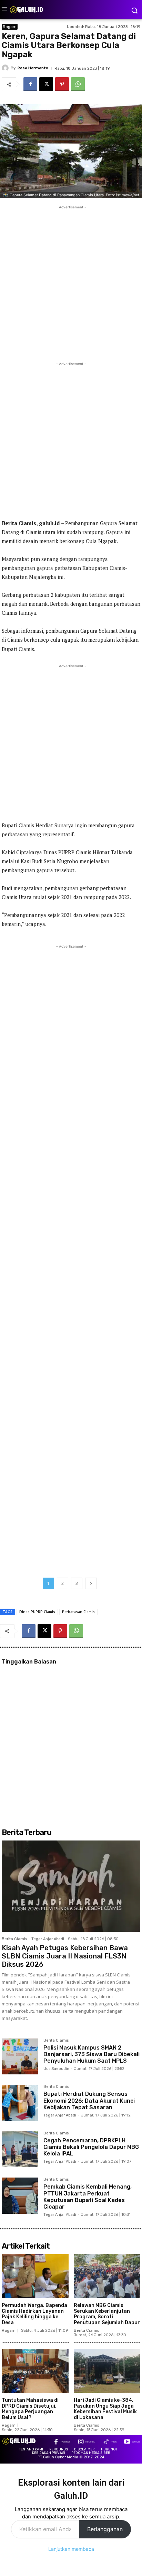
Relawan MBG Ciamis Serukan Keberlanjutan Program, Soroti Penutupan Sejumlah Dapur (107, 2314)
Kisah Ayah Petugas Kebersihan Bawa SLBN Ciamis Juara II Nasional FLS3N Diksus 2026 (65, 1956)
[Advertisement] (71, 282)
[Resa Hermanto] (6, 68)
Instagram (90, 2442)
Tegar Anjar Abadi (48, 1939)
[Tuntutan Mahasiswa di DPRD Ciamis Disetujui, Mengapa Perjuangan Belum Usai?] (35, 2371)
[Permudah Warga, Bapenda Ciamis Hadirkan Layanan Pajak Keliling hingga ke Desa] (35, 2276)
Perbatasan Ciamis (78, 1612)
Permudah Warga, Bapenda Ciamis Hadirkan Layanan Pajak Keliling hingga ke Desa (34, 2314)
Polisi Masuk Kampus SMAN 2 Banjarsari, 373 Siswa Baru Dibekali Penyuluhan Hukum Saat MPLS (92, 2054)
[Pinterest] (62, 84)
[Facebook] (30, 84)
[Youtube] (127, 2442)
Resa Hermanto (33, 68)
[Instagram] (81, 2442)
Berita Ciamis (14, 1939)
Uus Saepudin (56, 2069)
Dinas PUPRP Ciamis (37, 1612)
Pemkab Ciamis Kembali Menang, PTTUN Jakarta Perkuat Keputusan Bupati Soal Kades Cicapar (88, 2197)
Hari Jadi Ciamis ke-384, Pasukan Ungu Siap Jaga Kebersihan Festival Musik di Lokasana (105, 2409)
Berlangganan (105, 2529)
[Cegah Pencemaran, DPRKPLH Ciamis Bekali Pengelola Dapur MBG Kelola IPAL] (20, 2149)
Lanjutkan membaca (71, 2549)
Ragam (10, 27)
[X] (46, 84)
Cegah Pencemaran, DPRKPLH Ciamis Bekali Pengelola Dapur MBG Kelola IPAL (91, 2147)
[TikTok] (106, 2442)
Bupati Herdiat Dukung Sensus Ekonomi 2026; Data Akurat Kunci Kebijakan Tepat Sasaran (89, 2100)
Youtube (136, 2442)
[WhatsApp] (78, 84)
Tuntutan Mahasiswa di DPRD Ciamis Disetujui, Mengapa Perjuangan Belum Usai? (30, 2409)
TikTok (114, 2442)
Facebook (66, 2442)
